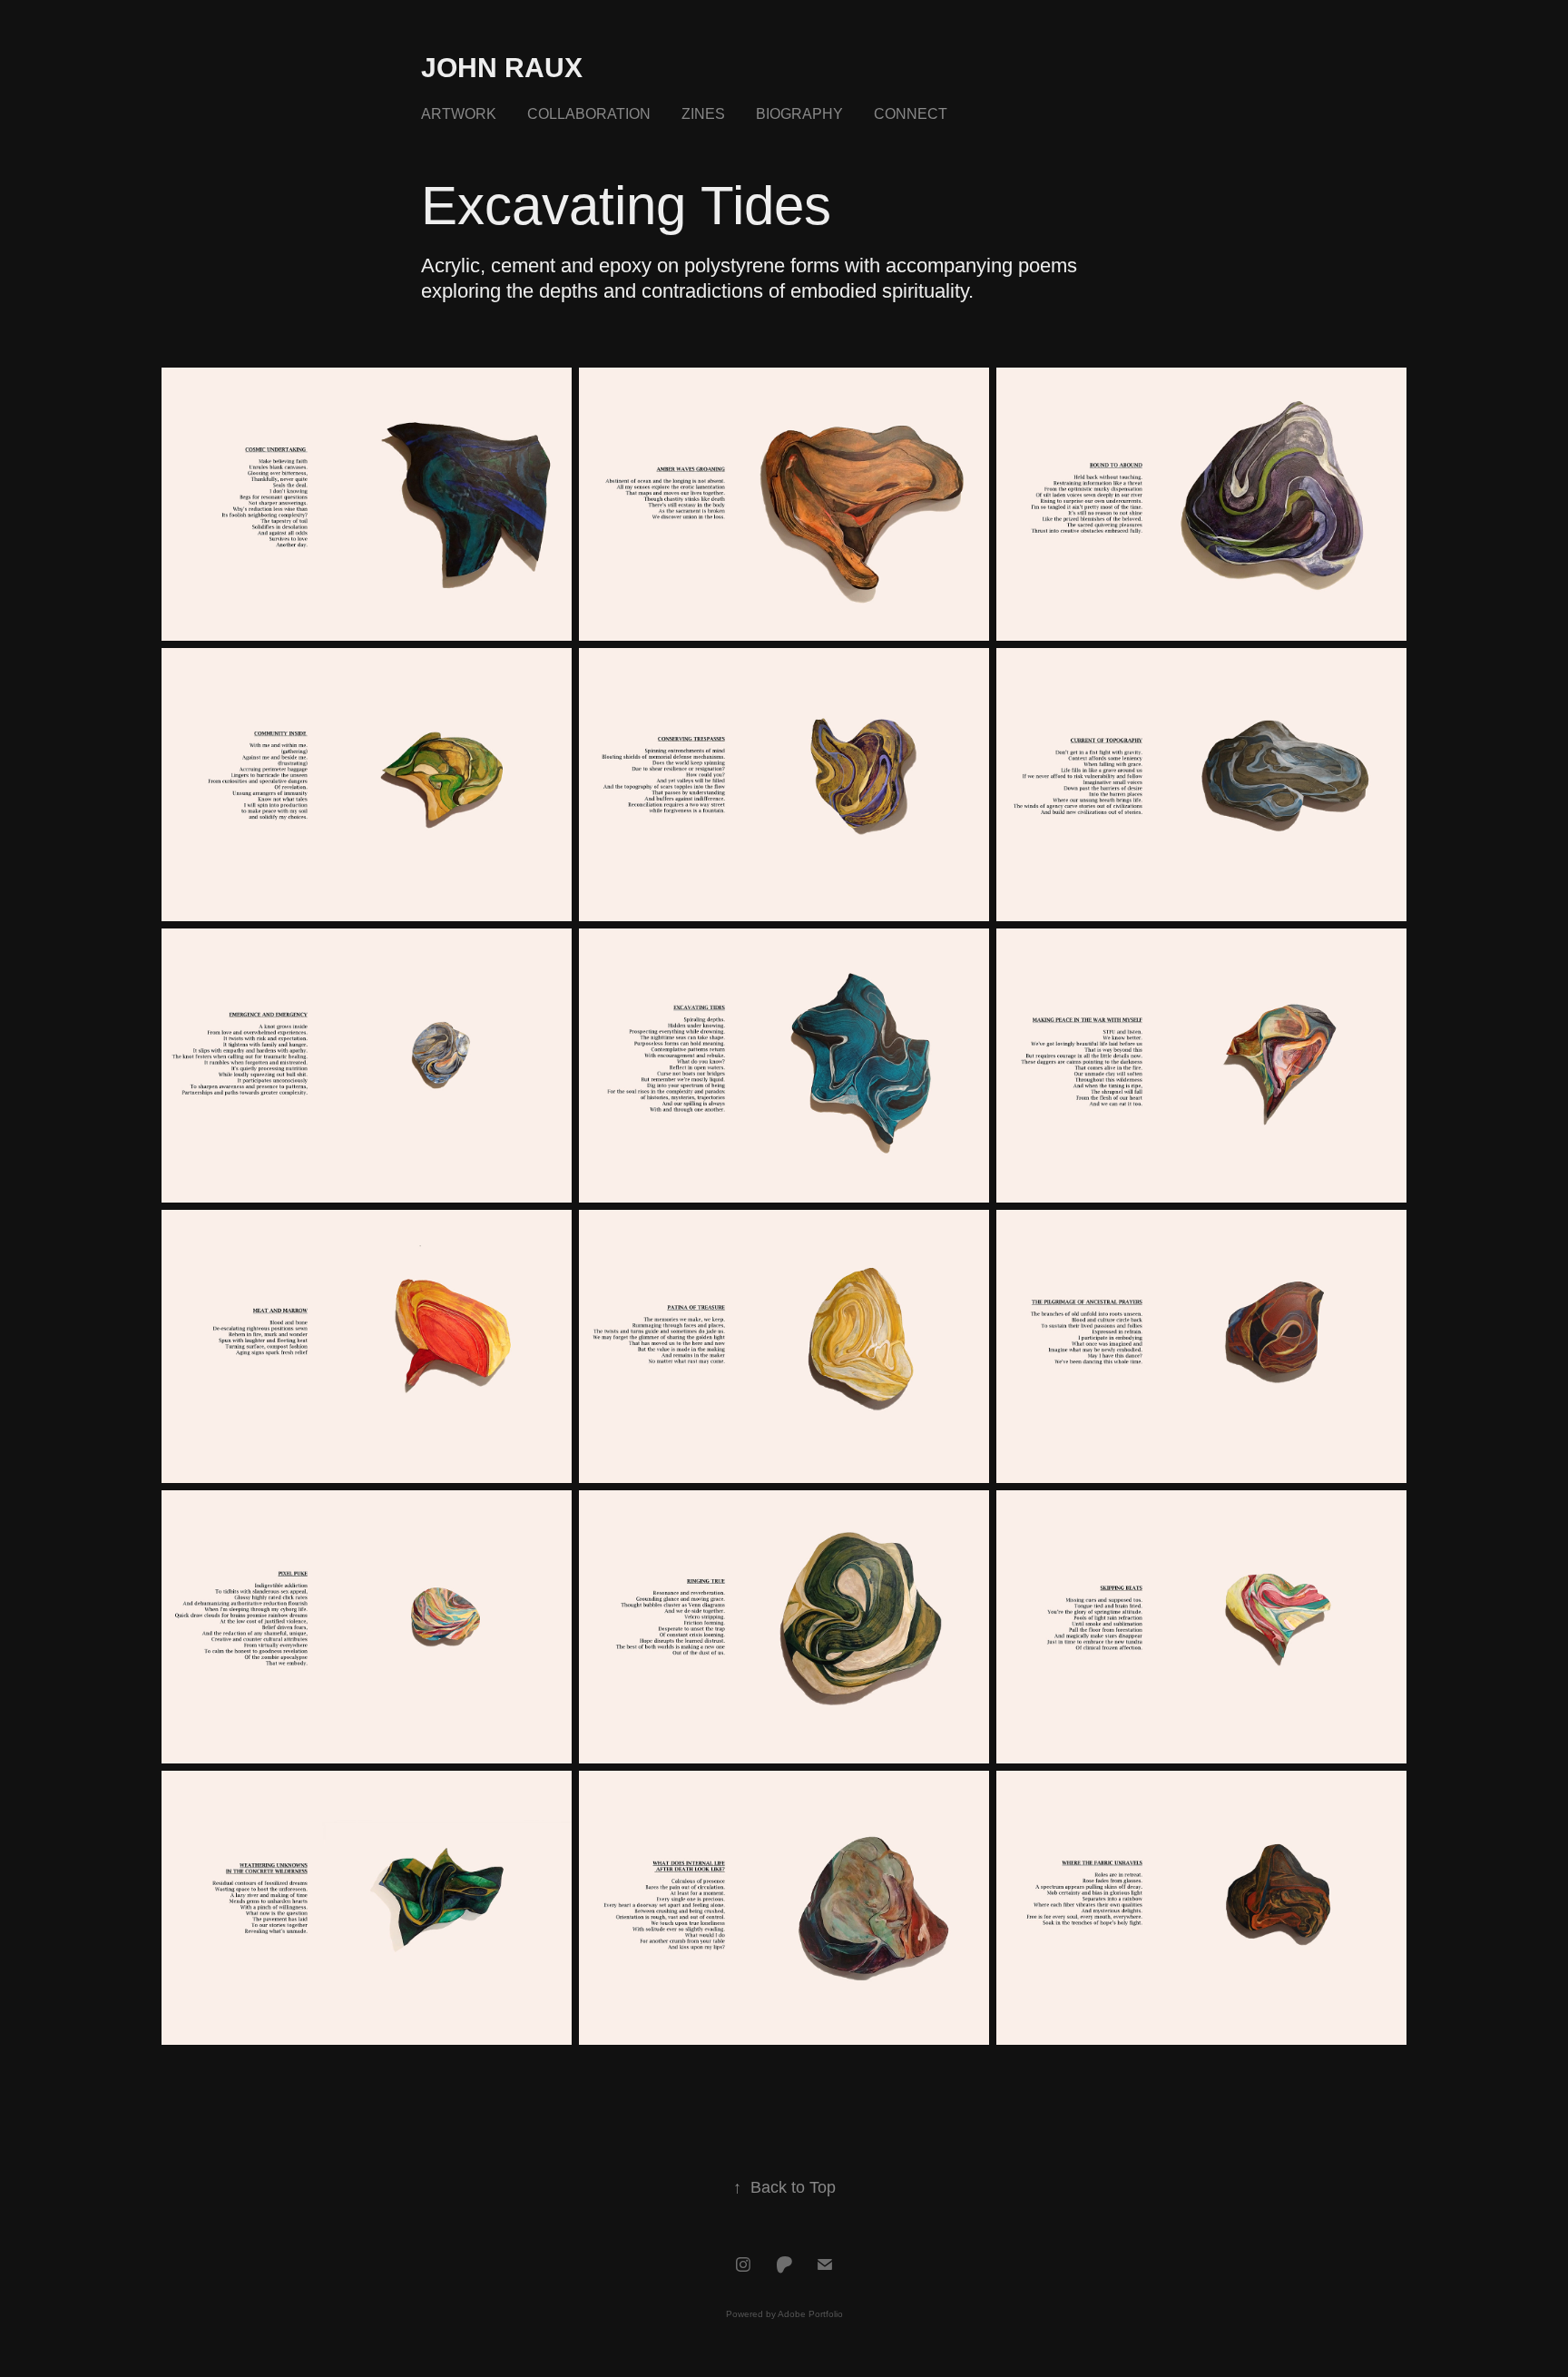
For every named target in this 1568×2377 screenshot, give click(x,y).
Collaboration (589, 114)
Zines (703, 114)
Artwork (459, 114)
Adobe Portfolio (810, 2314)
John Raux (502, 68)
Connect (911, 114)
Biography (799, 114)
